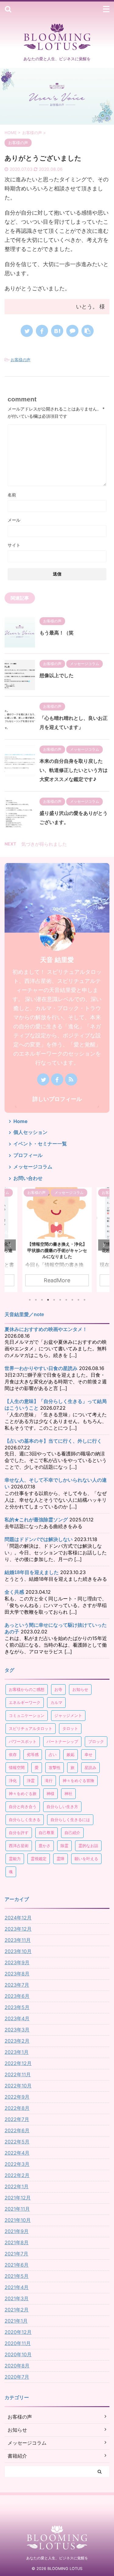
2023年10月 (18, 1951)
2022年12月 (18, 2063)
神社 (68, 1794)
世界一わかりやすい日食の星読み (41, 1368)
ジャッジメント (68, 1715)
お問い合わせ (28, 1178)
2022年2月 (17, 2175)
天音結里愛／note (24, 1314)
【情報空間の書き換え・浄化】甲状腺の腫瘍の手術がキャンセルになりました (57, 1250)
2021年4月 (17, 2287)
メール (14, 520)
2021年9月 (17, 2231)
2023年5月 (17, 2007)
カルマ (56, 1702)
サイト (14, 545)
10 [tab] (85, 1300)
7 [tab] (66, 1300)
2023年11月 (18, 1940)
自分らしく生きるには (70, 1820)
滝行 (49, 1780)
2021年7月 (16, 2254)
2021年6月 (17, 2265)
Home (21, 1121)
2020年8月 (17, 2366)
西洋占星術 (19, 1846)
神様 (50, 1794)
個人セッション (30, 1132)
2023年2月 (17, 2041)
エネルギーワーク (25, 1702)
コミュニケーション (27, 1715)
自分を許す (19, 1833)
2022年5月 (17, 2142)
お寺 (58, 1689)
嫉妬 (71, 1754)
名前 (12, 495)
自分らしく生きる (25, 1820)
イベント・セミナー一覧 (40, 1144)
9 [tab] (78, 1300)
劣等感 (33, 1754)
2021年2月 (17, 2310)
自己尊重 (47, 1833)
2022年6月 (17, 2130)
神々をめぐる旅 (23, 1794)
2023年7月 (17, 1985)
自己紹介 (72, 1833)
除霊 (64, 1846)
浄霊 (31, 1780)
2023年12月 (18, 1929)
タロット (70, 1728)
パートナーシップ (62, 1741)
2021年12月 (18, 2198)
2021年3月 (17, 2298)
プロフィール (28, 1155)
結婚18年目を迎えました (32, 1572)
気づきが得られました (44, 844)
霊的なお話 (88, 1846)
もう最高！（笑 (57, 633)
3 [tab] (42, 1300)
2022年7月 (17, 2119)
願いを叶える (86, 1859)
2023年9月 (17, 1962)
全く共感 (14, 1592)
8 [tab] (72, 1300)
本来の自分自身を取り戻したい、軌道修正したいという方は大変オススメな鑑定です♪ (74, 770)
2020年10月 (18, 2354)
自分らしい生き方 (62, 1807)
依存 (13, 1754)
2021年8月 (17, 2242)
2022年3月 (17, 2164)
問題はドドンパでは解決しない (39, 1539)
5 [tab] (54, 1300)
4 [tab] (48, 1300)
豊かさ (45, 1846)
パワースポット (23, 1741)
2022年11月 (18, 2074)
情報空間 (17, 1767)
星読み (90, 1767)
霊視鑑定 (39, 1859)
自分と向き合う (23, 1807)
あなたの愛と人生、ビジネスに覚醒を (57, 2558)
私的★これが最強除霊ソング (36, 1520)
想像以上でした (57, 675)
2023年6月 (17, 1996)
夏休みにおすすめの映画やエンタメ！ (46, 1329)
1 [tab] (30, 1300)
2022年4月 (17, 2153)
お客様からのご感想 (27, 1689)
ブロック (96, 1741)
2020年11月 (18, 2343)
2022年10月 (18, 2086)
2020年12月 (18, 2332)
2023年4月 (17, 2018)
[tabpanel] (57, 1240)
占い (53, 1754)
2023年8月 (17, 1974)
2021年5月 (17, 2276)
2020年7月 (17, 2377)
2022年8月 (17, 2108)
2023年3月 (17, 2030)
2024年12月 (18, 1918)
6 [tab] (60, 1300)
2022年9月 (17, 2097)
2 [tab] (36, 1300)
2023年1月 (17, 2052)
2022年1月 (17, 2186)
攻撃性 (55, 1767)
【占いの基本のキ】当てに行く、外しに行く (53, 1441)
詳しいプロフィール (57, 1099)
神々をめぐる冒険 (78, 1780)
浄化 (13, 1780)
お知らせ (80, 1689)
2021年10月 (18, 2220)
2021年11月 (17, 2209)
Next (104, 1245)
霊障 (60, 1859)
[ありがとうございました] (57, 331)
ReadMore (57, 1280)
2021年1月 (16, 2321)
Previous (10, 1245)
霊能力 (15, 1859)
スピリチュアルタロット (31, 1728)
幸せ (88, 1754)
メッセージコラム (33, 1167)
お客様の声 (21, 360)
